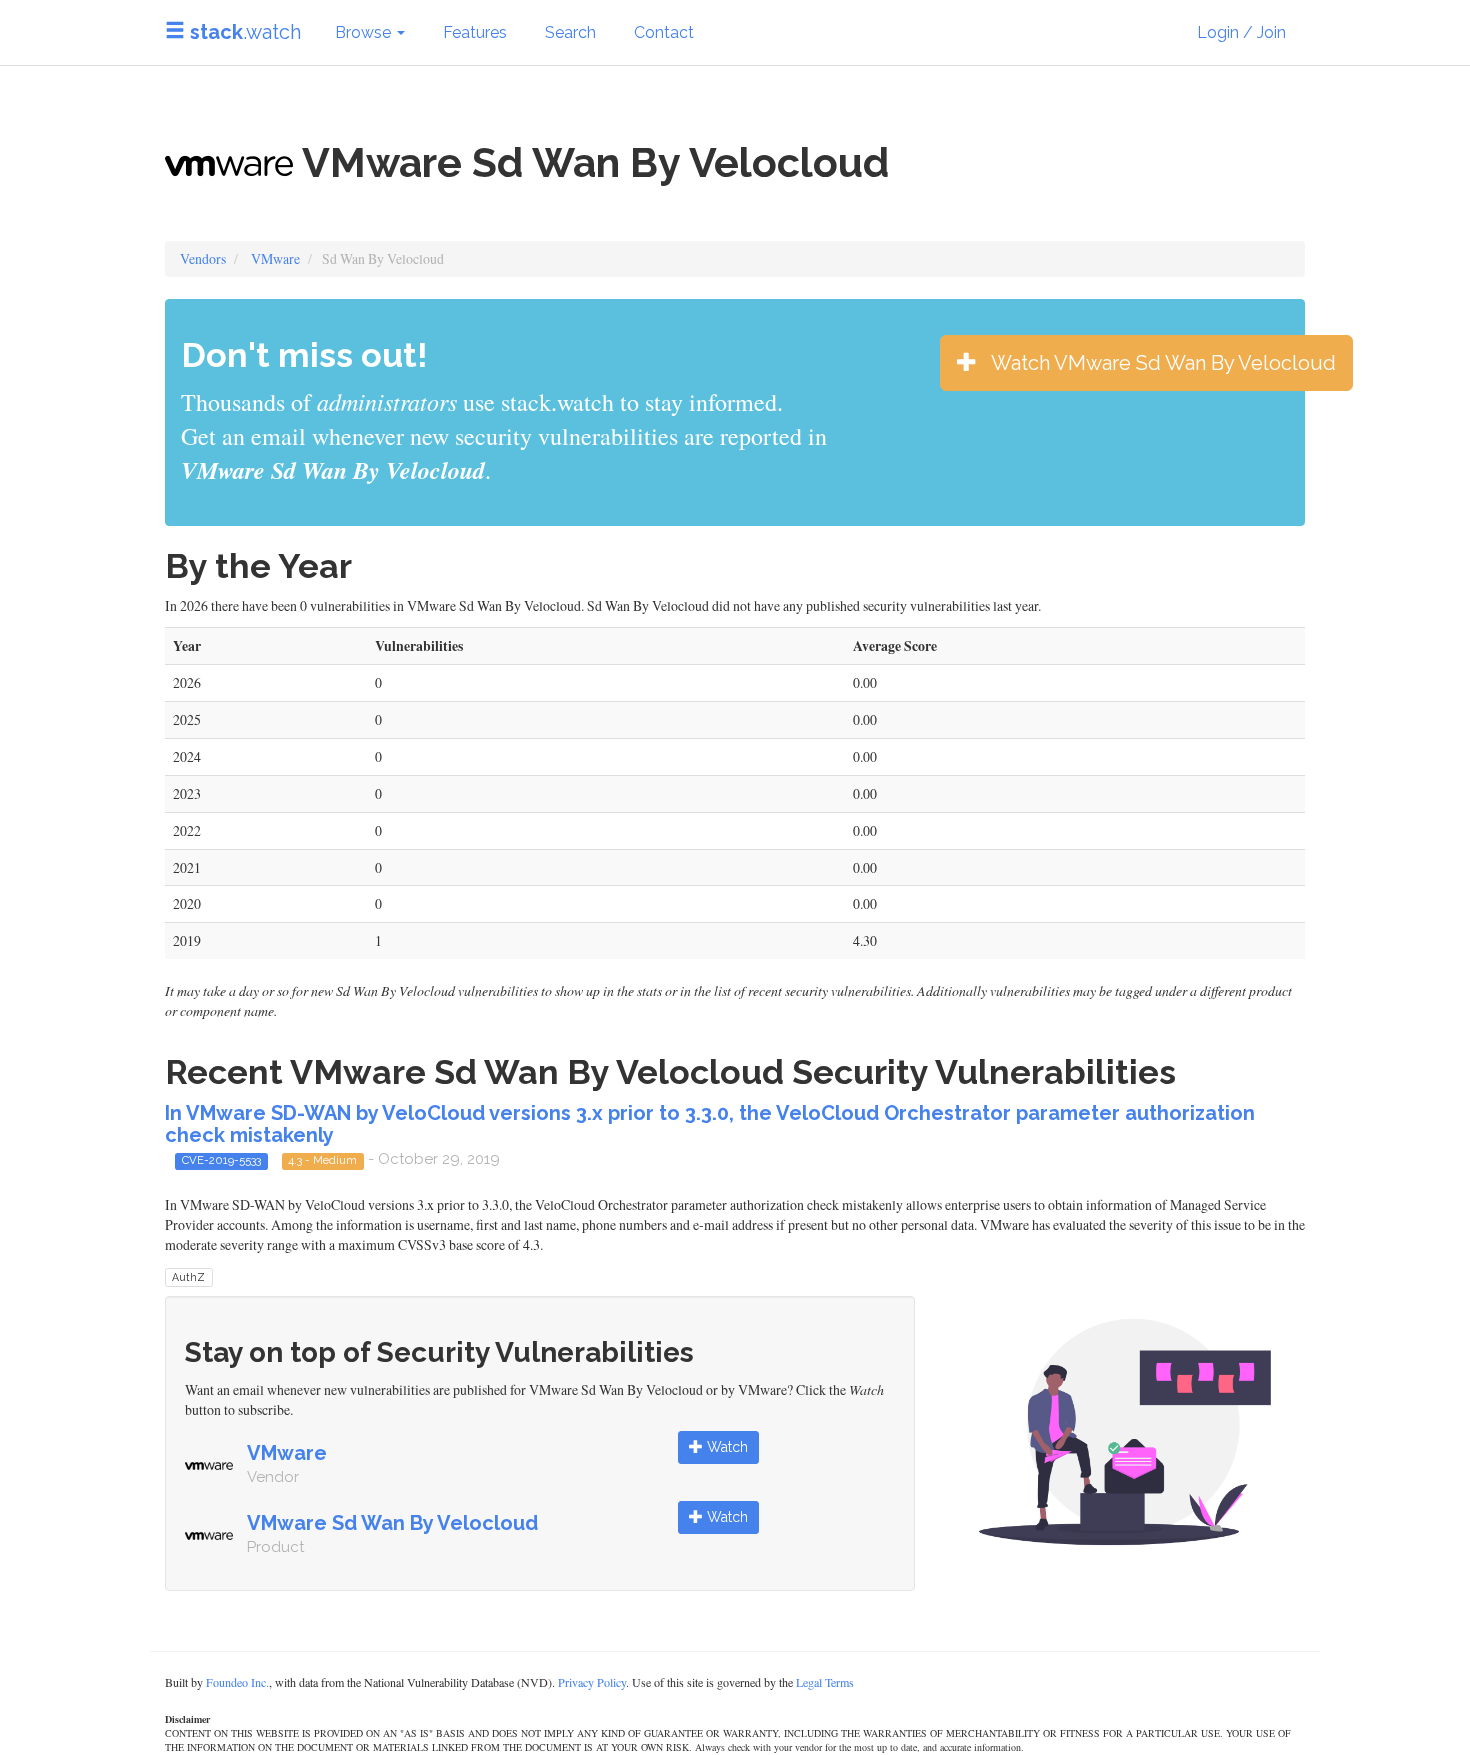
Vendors (203, 258)
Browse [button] (365, 32)
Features (475, 32)
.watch (245, 32)
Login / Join (1241, 32)
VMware (275, 258)
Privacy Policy (592, 1682)
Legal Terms (825, 1682)
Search (570, 32)
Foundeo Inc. (237, 1682)
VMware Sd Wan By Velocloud (392, 1523)
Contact (664, 32)
